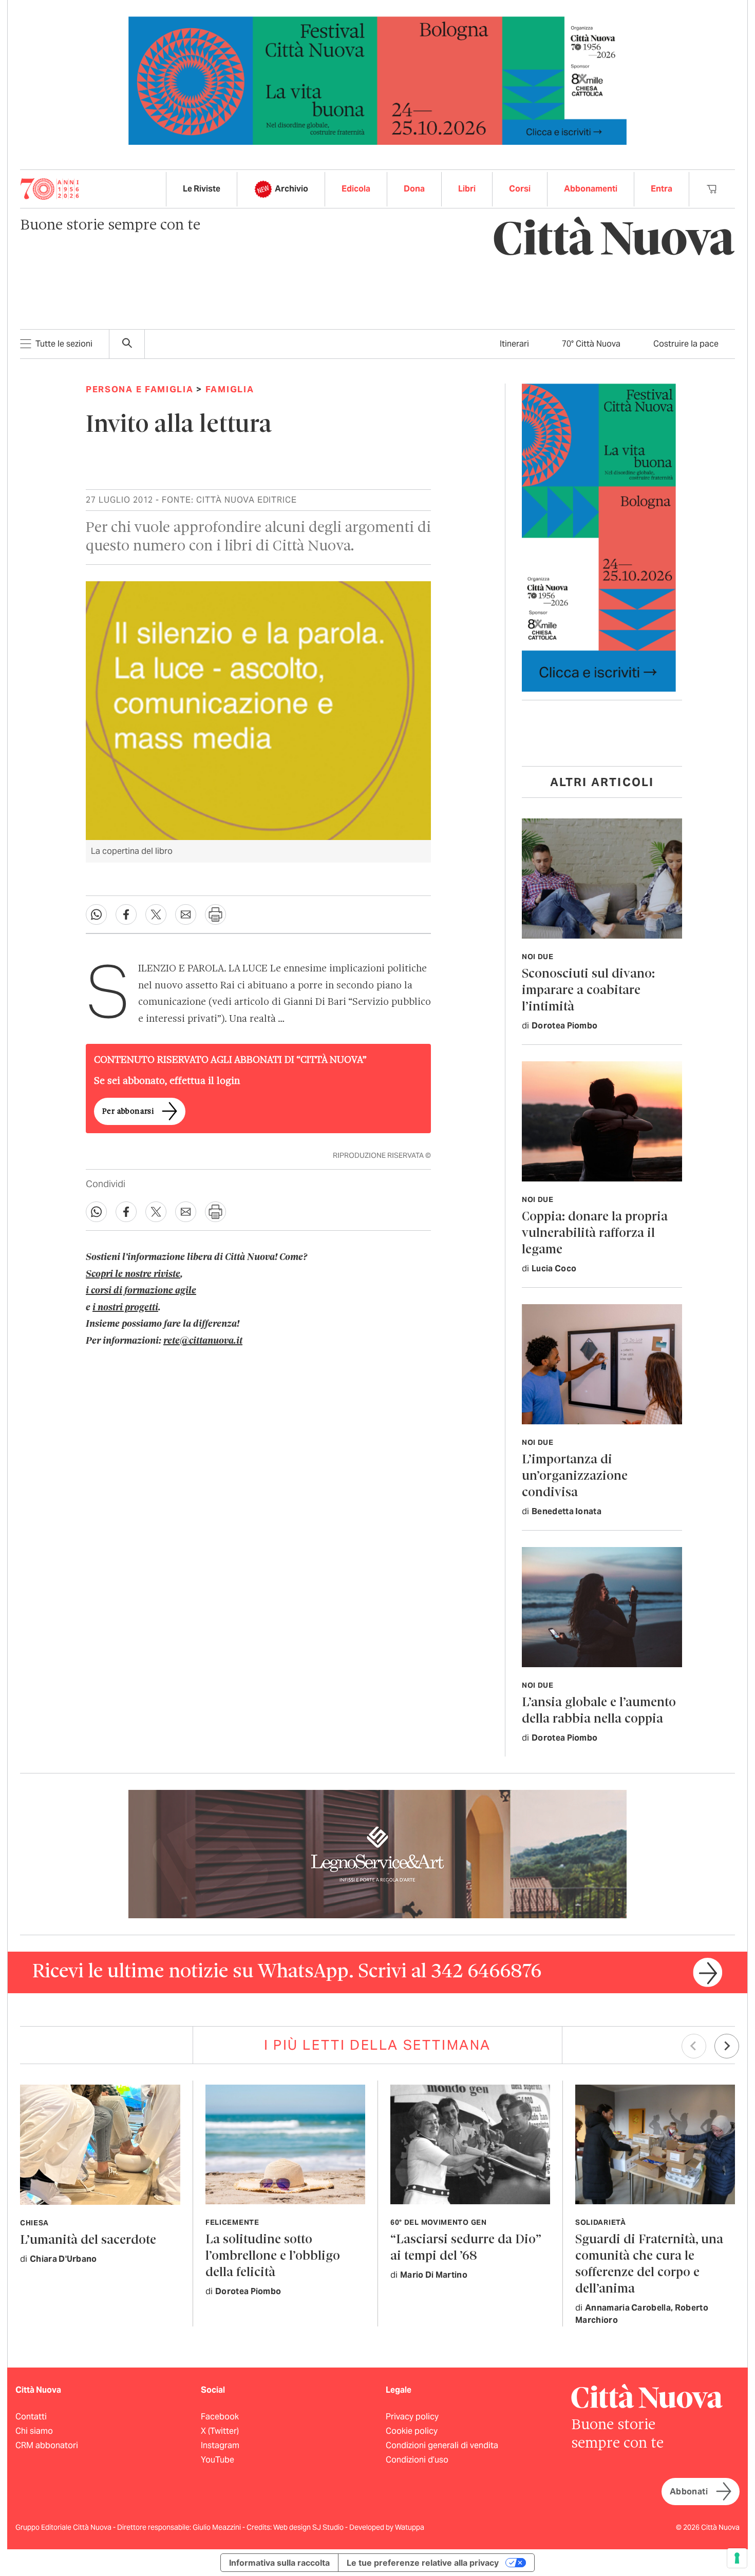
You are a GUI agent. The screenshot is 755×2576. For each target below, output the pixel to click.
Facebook (220, 2417)
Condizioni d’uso (417, 2460)
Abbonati (689, 2492)
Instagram (220, 2445)
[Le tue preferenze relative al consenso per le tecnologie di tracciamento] (737, 2558)
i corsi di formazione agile (141, 1291)
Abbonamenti (591, 189)
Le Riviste (202, 189)
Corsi (520, 189)
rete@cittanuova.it (203, 1341)
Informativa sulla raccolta (279, 2563)
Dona (414, 189)
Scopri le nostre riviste (133, 1274)
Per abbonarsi (128, 1112)
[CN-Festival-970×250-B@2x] (377, 80)
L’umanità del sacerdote (88, 2240)
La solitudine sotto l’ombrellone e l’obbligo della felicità (273, 2256)
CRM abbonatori (47, 2445)
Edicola (356, 189)
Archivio (291, 189)
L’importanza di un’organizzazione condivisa (575, 1476)
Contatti (31, 2417)
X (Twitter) (220, 2431)
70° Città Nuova (591, 344)
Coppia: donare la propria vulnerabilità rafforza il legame (595, 1234)
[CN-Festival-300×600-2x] (599, 537)
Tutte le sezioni (64, 344)
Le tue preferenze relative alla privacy (423, 2563)
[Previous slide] (694, 2046)
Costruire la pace (686, 344)
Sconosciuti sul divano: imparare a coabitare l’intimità (588, 991)
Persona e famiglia (140, 389)
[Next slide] (727, 2046)
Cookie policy (412, 2431)
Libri (467, 189)
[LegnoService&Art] (377, 1853)
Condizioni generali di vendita (442, 2445)
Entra (662, 189)
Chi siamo (34, 2431)
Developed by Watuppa (387, 2527)
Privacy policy (412, 2417)
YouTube (218, 2460)
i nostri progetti (125, 1308)
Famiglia (230, 389)
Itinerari (514, 344)
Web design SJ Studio (309, 2527)
